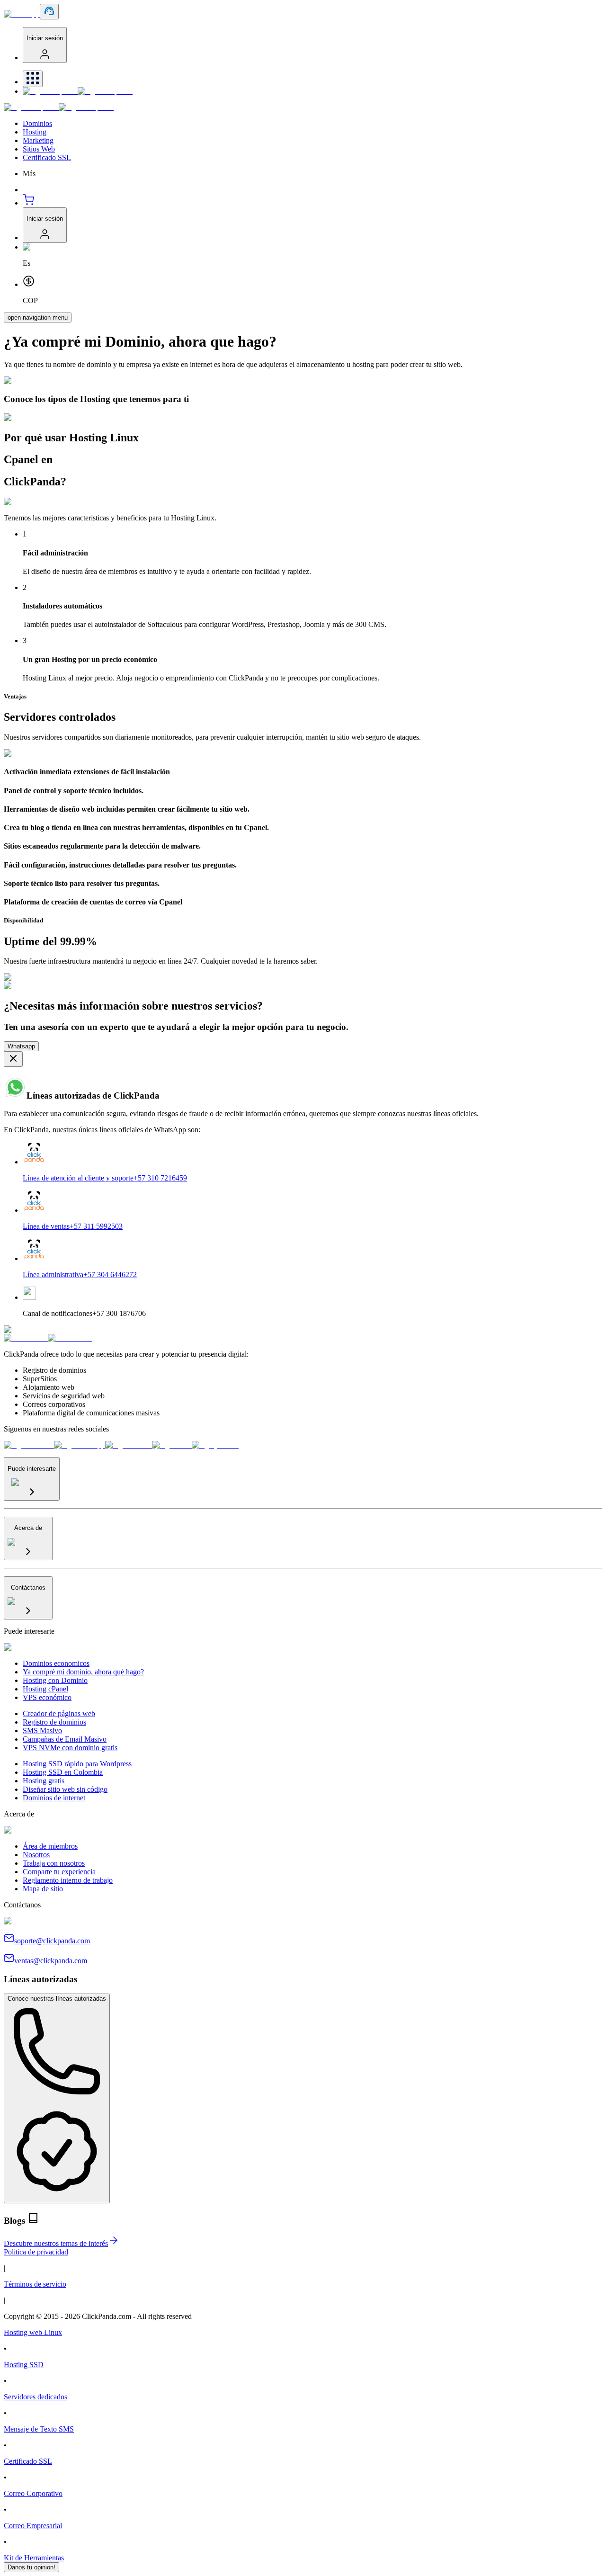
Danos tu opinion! (31, 2567)
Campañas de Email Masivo (65, 1739)
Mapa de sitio (43, 1889)
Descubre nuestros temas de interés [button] (56, 2243)
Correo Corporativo (33, 2493)
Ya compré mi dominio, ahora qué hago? (83, 1672)
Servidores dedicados (36, 2397)
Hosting (35, 132)
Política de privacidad (36, 2252)
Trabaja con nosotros (54, 1863)
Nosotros (36, 1855)
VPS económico (47, 1697)
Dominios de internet (54, 1798)
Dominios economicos (56, 1663)
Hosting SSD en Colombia (63, 1772)
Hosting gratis (44, 1781)
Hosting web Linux (33, 2332)
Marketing (38, 140)
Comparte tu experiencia (59, 1872)
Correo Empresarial (33, 2526)
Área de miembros (50, 1846)
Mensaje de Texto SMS (39, 2429)
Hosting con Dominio (55, 1680)
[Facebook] (29, 1445)
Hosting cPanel (45, 1689)
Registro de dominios (54, 1722)
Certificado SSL (47, 157)
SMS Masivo (42, 1731)
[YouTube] (215, 1445)
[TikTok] (172, 1445)
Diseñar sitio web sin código (65, 1789)
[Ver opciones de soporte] (49, 12)
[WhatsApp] (80, 1445)
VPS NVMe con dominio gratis (70, 1748)
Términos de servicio (35, 2284)
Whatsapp (21, 1046)
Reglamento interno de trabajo (68, 1880)
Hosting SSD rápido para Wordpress (77, 1764)
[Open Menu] (33, 79)
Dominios (37, 123)
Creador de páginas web (59, 1713)
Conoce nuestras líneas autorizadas (57, 1999)
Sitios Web (39, 149)
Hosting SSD (24, 2365)
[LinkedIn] (129, 1445)
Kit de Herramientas (34, 2558)
